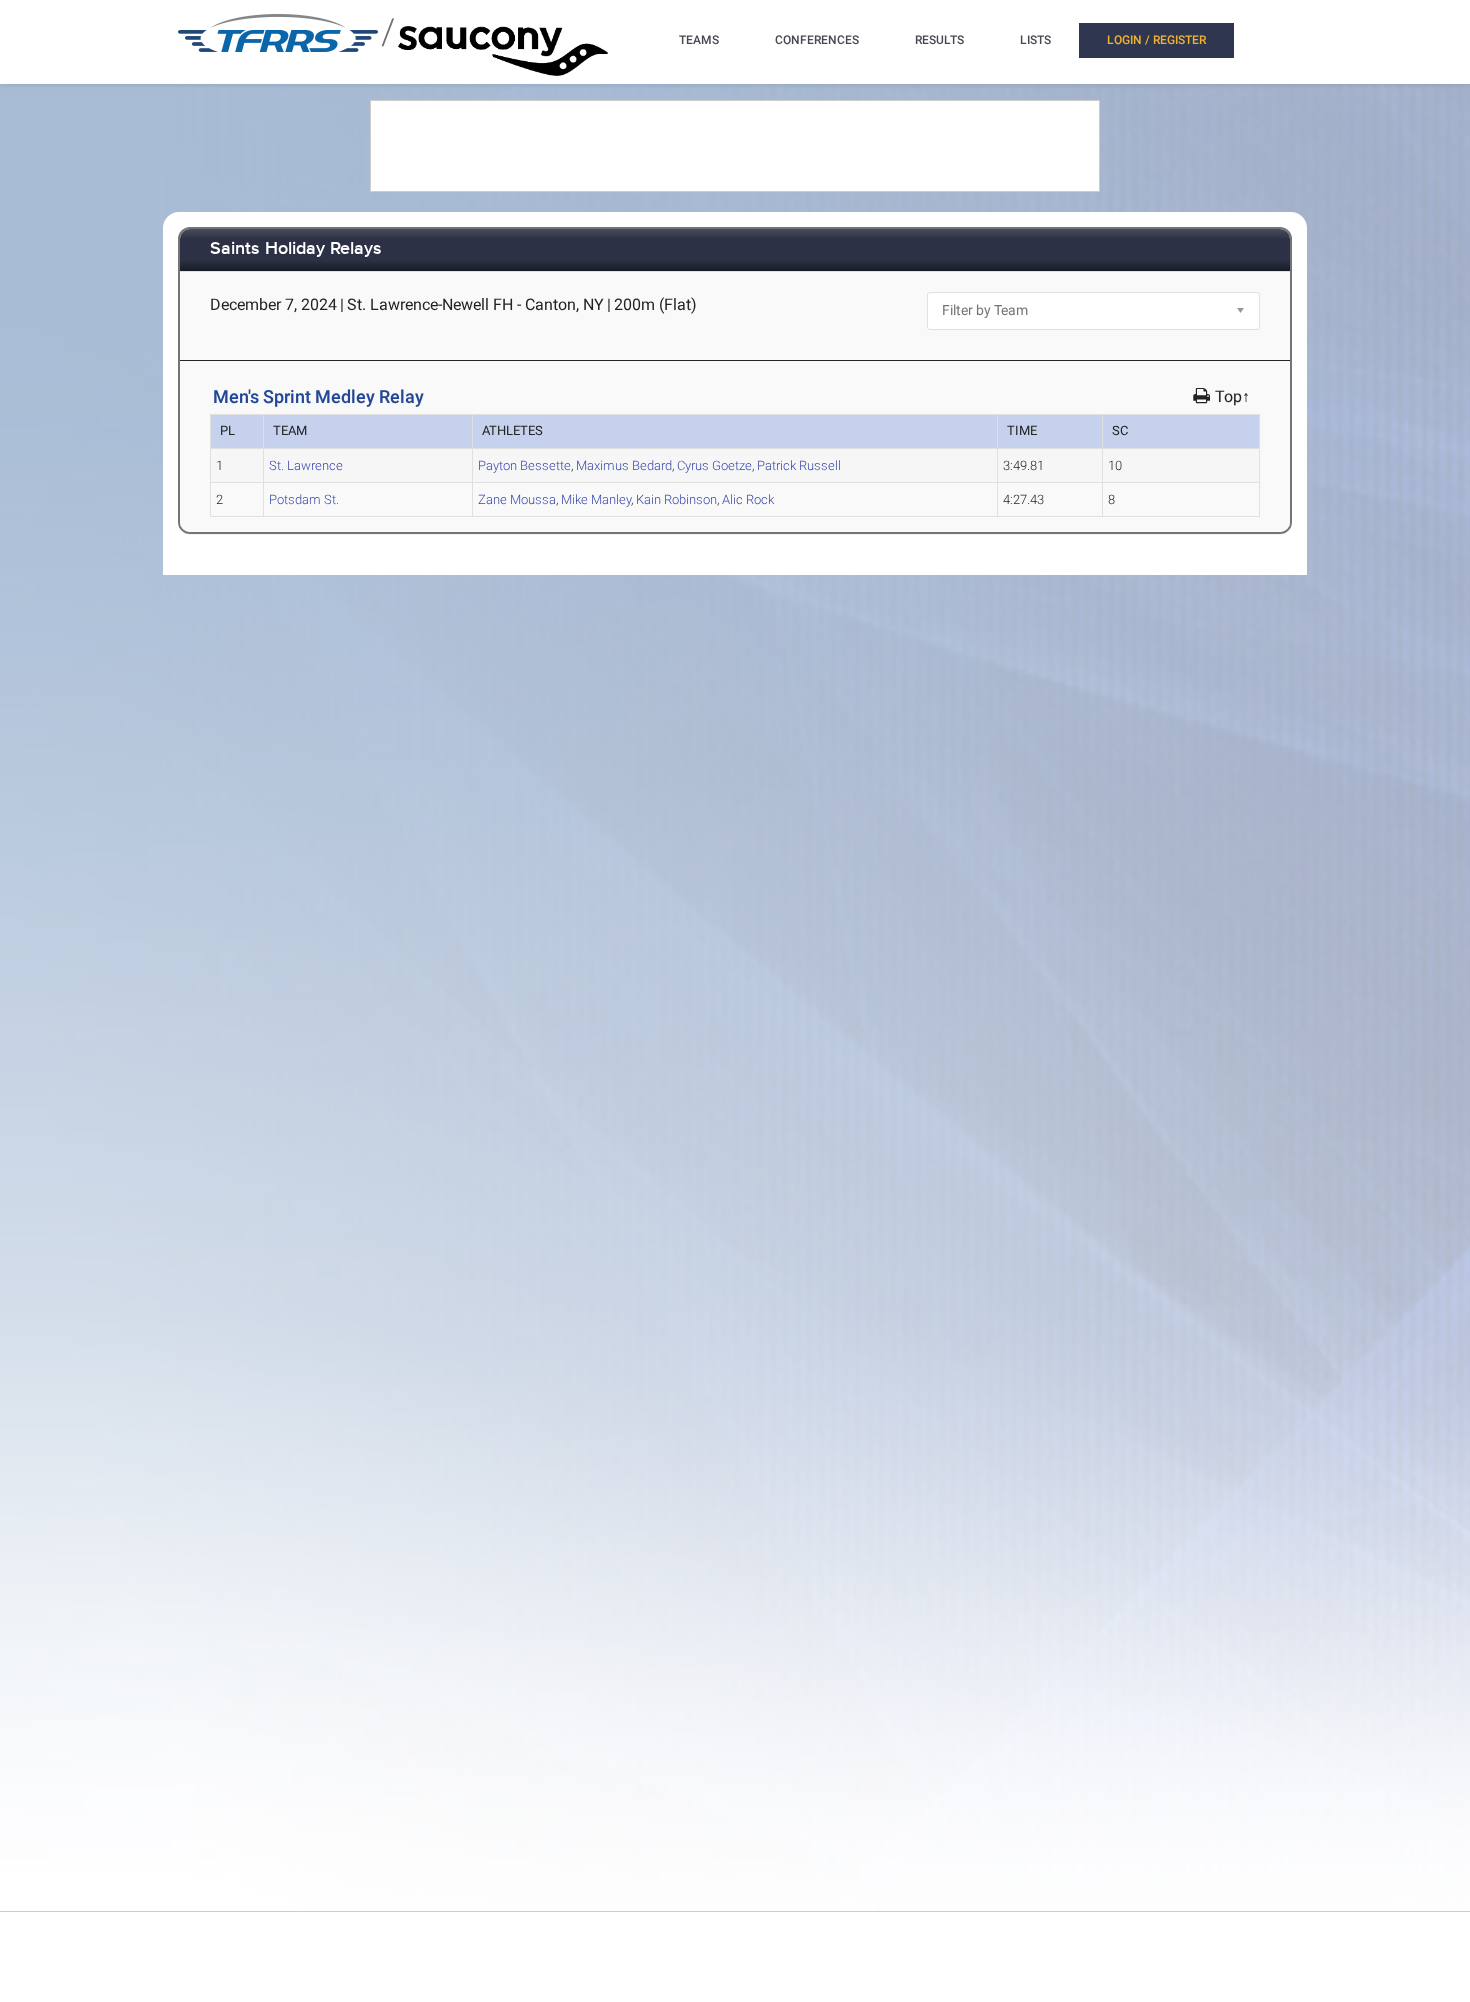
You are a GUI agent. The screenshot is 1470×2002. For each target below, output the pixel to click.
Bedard (624, 465)
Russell (799, 465)
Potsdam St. (304, 499)
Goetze (714, 465)
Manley (596, 499)
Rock (748, 499)
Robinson (676, 499)
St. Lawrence (306, 465)
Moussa (517, 499)
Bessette (524, 465)
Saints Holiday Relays (296, 249)
